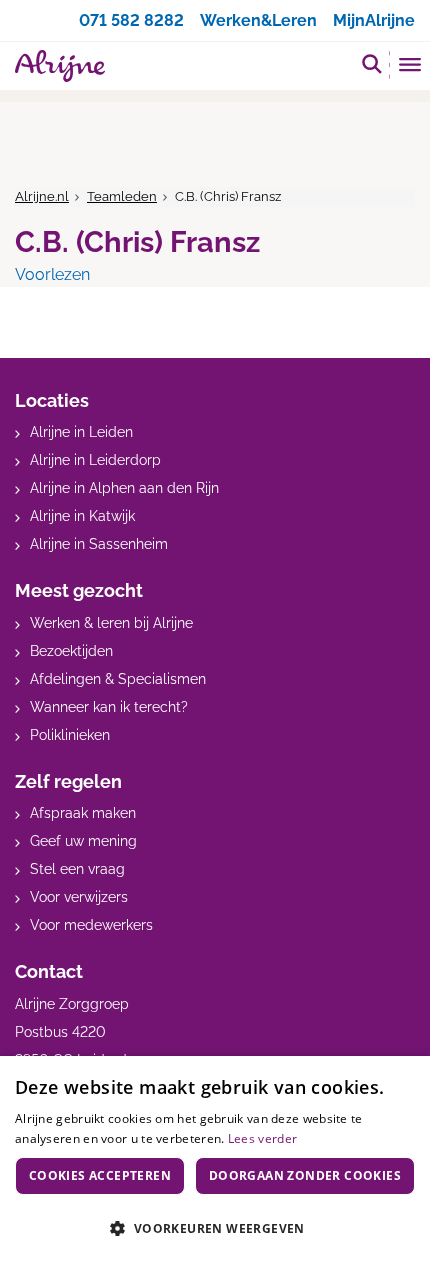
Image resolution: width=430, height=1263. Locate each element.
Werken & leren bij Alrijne (111, 623)
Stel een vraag (77, 869)
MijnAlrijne (374, 20)
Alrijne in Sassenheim (99, 544)
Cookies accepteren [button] (100, 1175)
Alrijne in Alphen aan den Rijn (124, 488)
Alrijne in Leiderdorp (95, 460)
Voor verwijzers (79, 897)
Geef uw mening (83, 841)
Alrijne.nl (42, 196)
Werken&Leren (258, 20)
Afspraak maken (83, 813)
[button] (215, 1228)
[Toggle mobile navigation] (410, 67)
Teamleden (122, 196)
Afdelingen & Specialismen (118, 679)
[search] (372, 63)
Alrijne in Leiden (81, 432)
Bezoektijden (71, 651)
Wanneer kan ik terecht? (109, 707)
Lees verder (262, 1138)
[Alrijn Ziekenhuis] (60, 66)
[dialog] (215, 1159)
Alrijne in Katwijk (82, 516)
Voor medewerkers (91, 925)
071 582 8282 (131, 20)
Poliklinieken (70, 735)
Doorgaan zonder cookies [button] (305, 1175)
